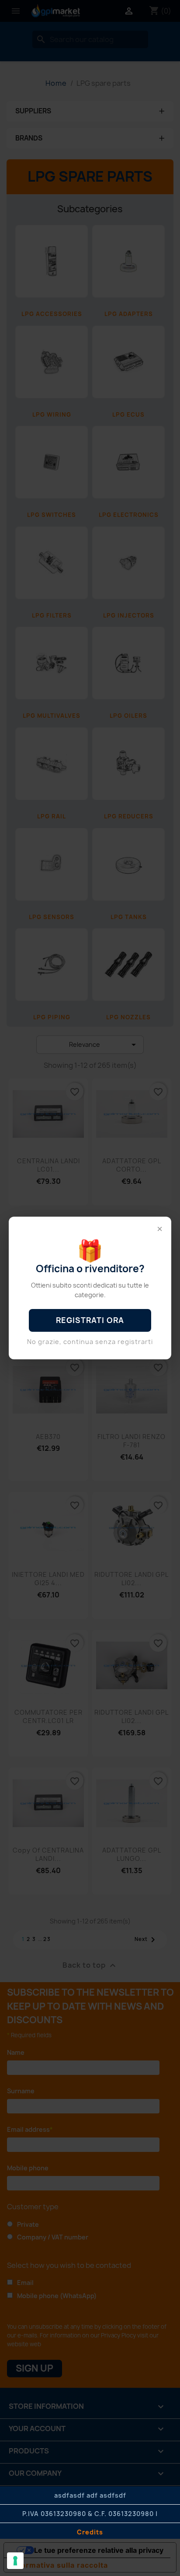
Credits (90, 2532)
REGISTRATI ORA (90, 1320)
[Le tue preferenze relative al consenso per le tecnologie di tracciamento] (15, 2561)
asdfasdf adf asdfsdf (90, 2495)
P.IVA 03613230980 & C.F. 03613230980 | (90, 2514)
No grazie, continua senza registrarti (90, 1342)
